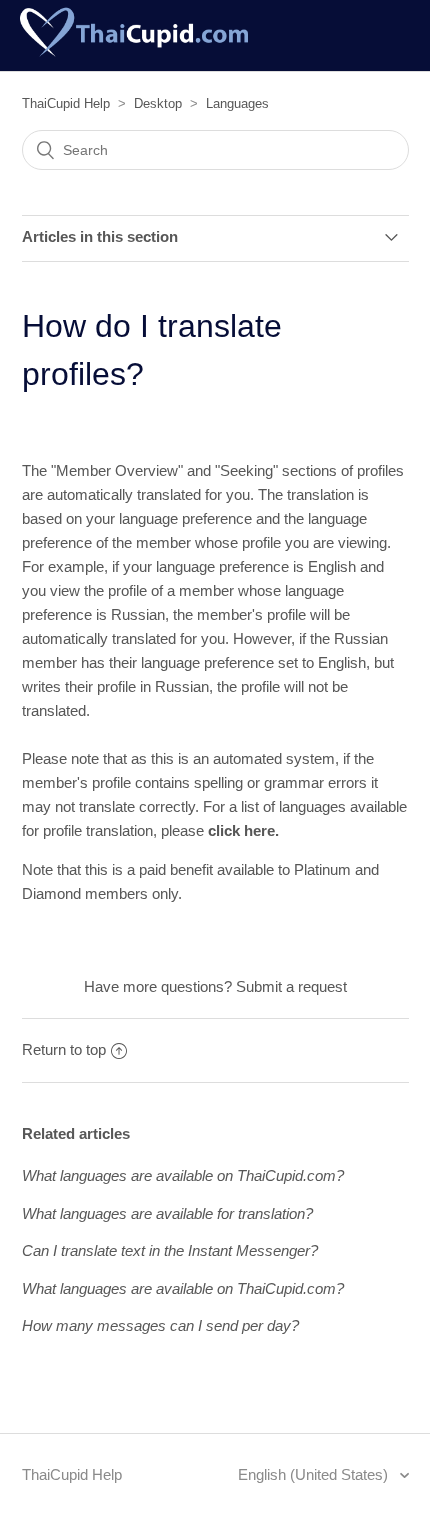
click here (241, 830)
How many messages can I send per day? (160, 1325)
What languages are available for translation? (167, 1213)
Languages (237, 103)
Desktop (158, 103)
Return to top (64, 1049)
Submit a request (291, 986)
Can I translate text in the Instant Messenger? (170, 1250)
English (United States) (315, 1474)
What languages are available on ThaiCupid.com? (183, 1175)
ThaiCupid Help (66, 103)
